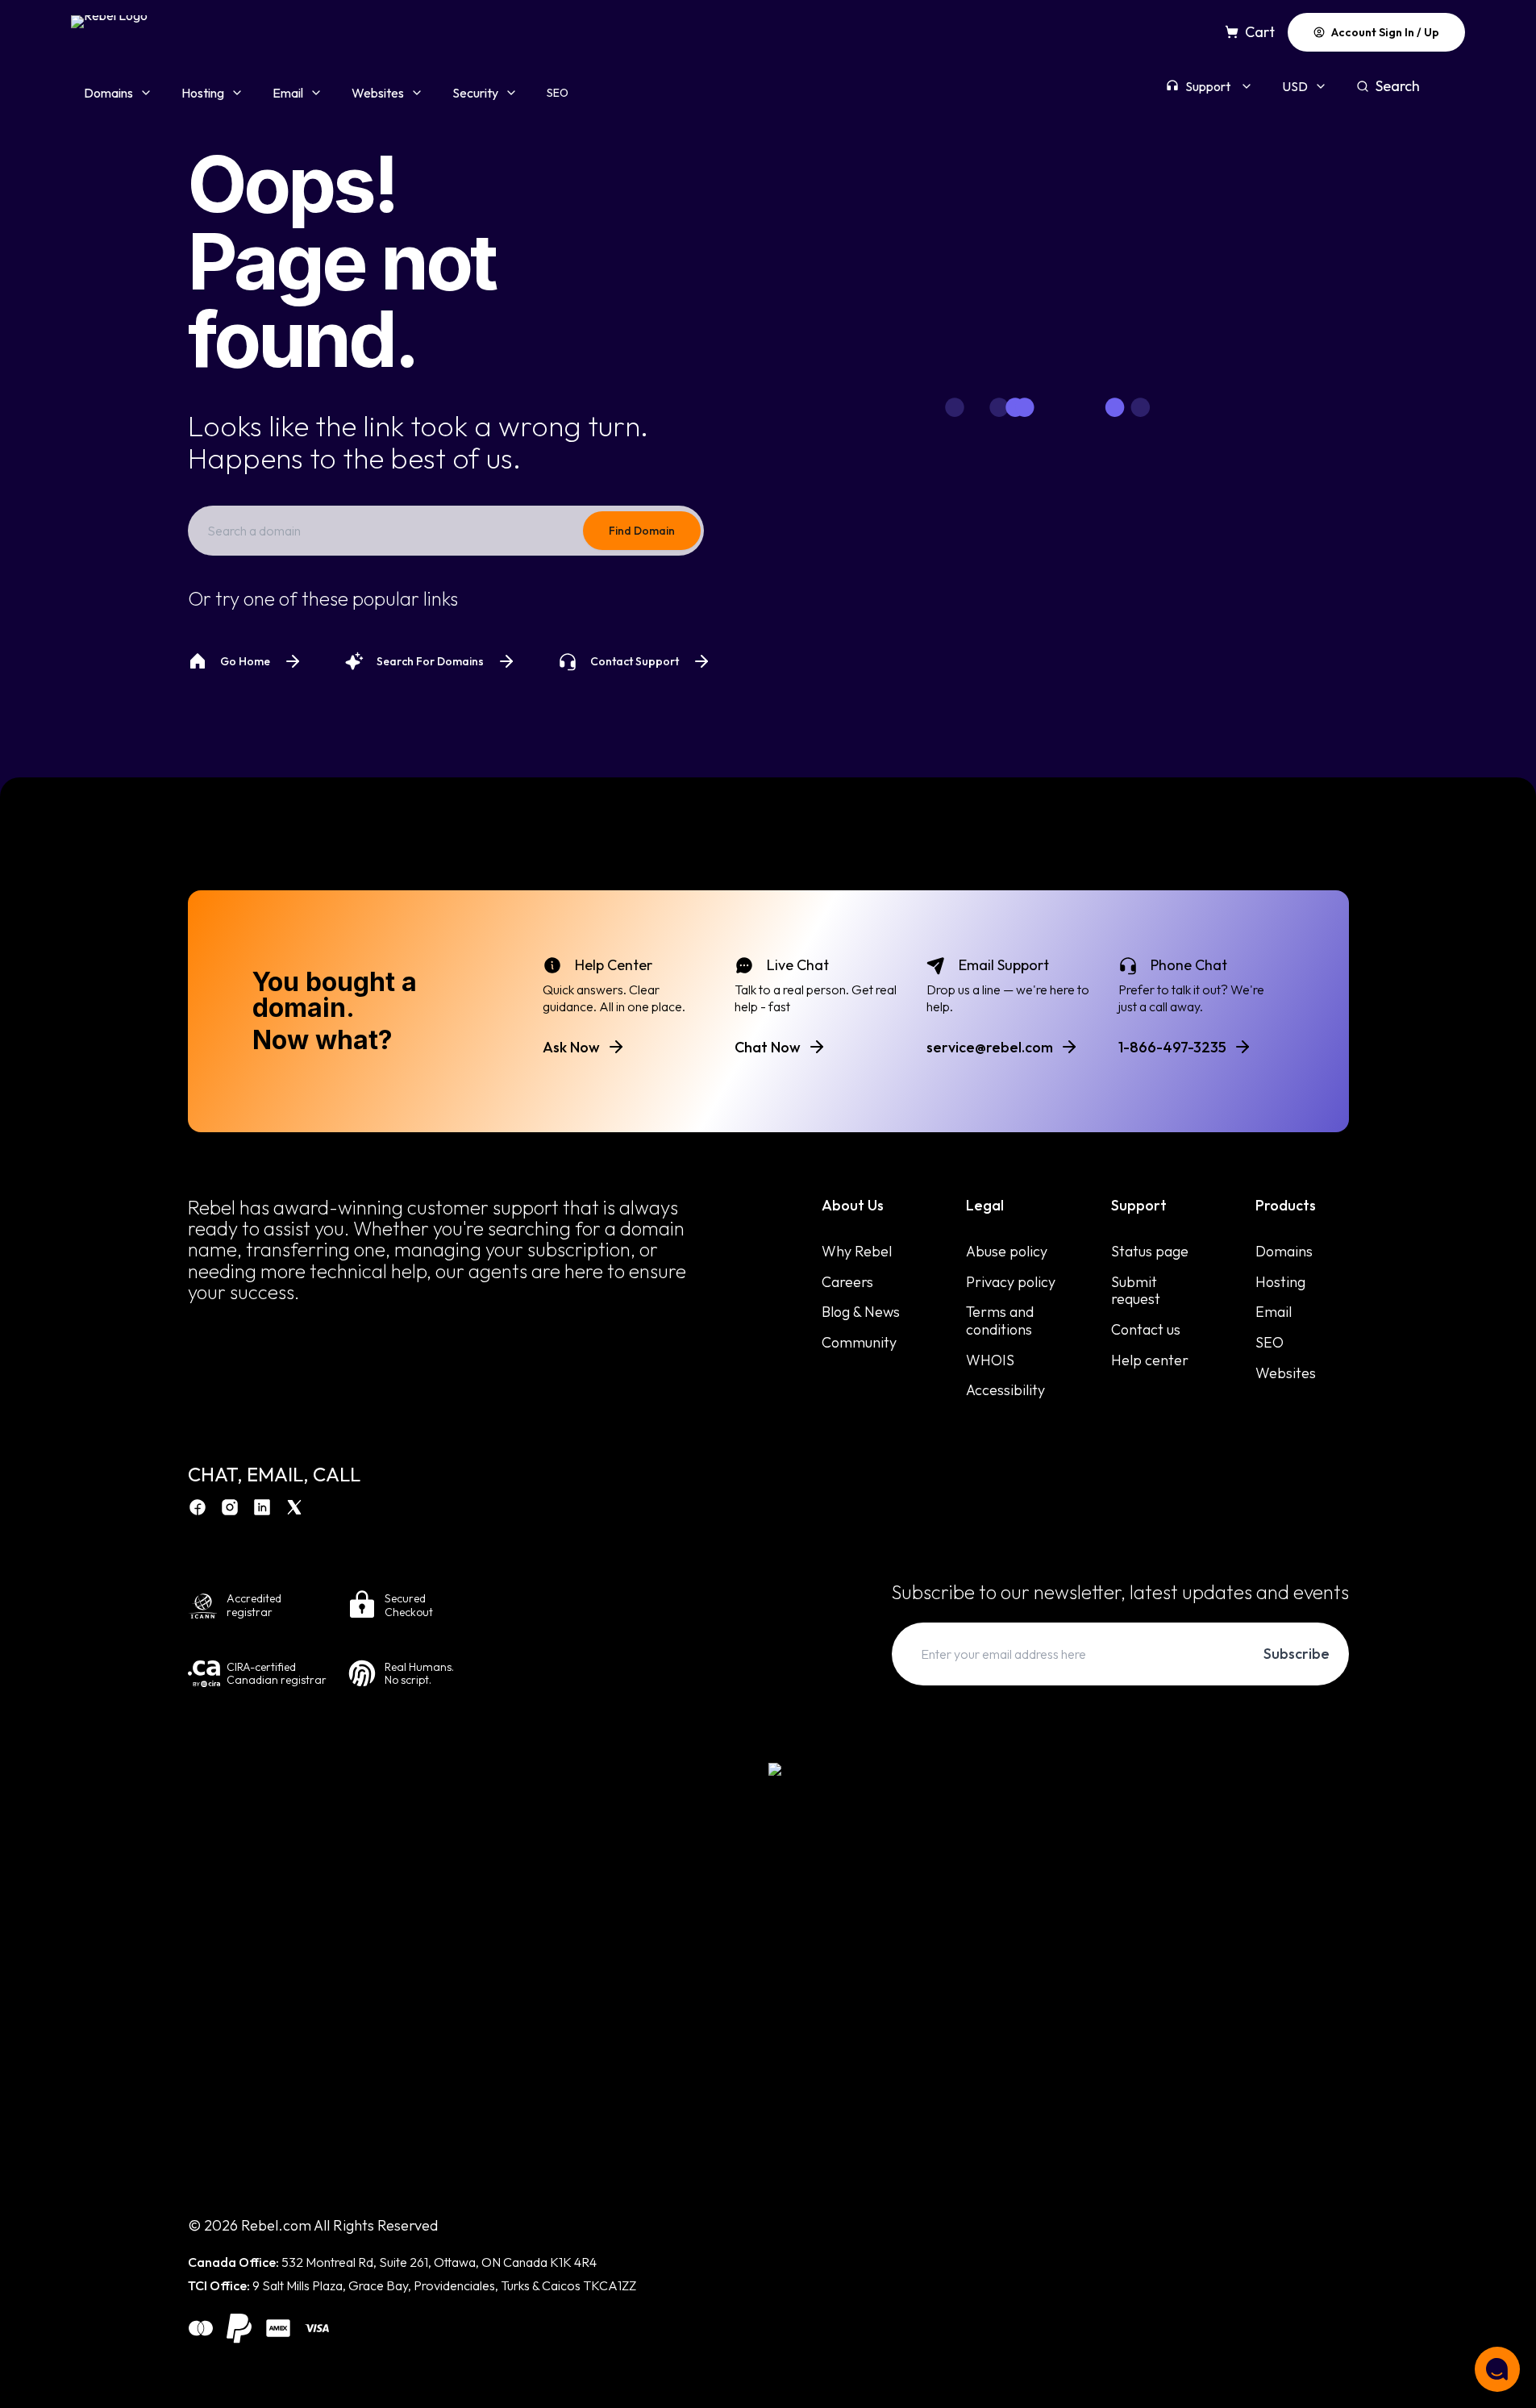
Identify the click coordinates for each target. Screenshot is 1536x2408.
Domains (108, 93)
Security (475, 93)
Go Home (245, 661)
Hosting (203, 93)
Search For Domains (430, 661)
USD (1295, 86)
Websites (378, 93)
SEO (558, 93)
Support (1208, 86)
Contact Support (635, 661)
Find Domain (642, 531)
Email (288, 93)
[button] (1497, 2369)
